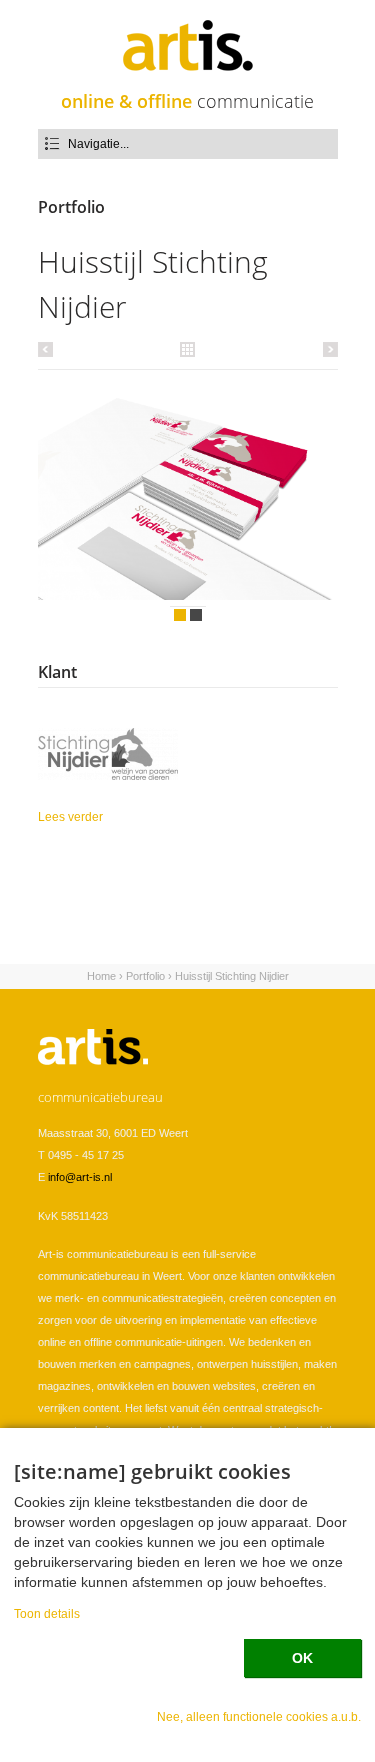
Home (101, 976)
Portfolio (145, 976)
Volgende (327, 349)
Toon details (47, 1613)
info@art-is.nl (80, 1177)
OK (302, 1658)
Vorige (48, 349)
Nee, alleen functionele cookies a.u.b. (259, 1716)
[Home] (188, 45)
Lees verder (107, 818)
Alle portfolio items (188, 348)
